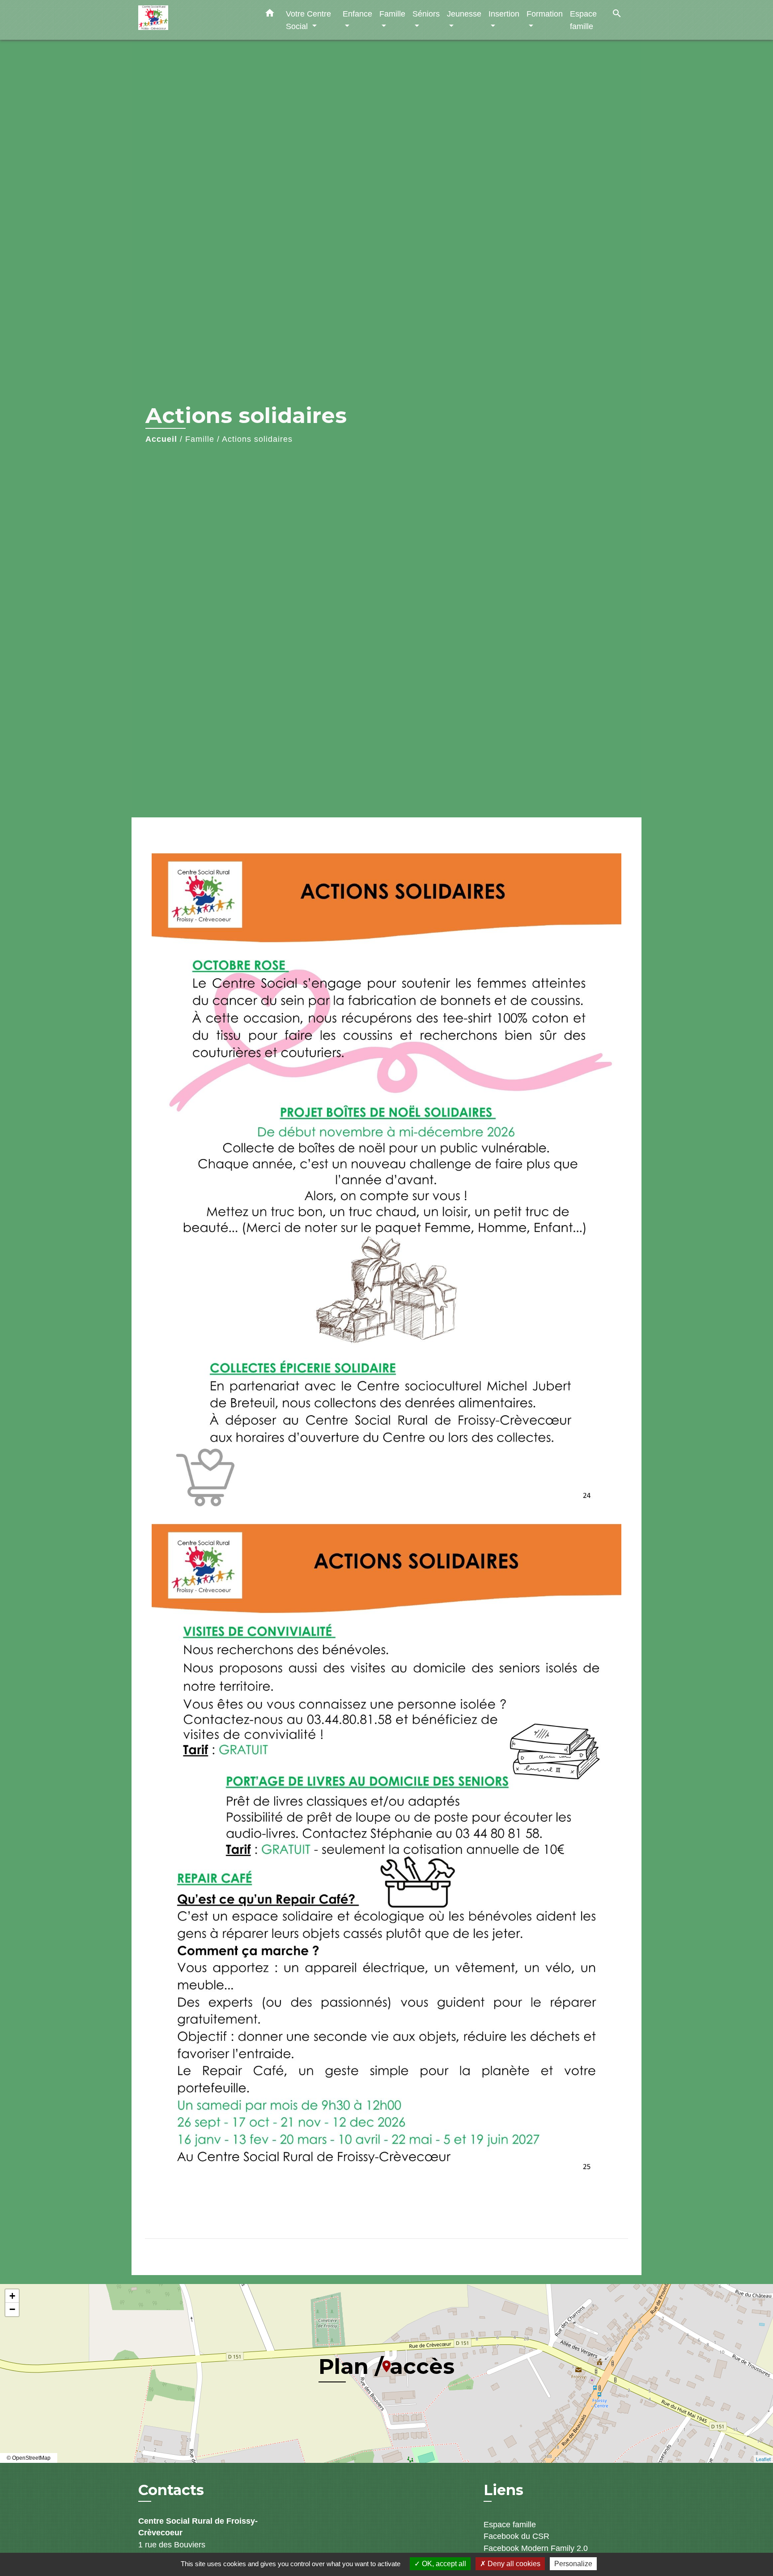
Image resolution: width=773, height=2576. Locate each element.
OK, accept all (443, 2564)
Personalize (573, 2564)
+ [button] (12, 2296)
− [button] (12, 2309)
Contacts (171, 2490)
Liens (503, 2490)
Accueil (161, 439)
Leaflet (763, 2459)
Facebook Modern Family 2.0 (536, 2548)
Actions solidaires (257, 439)
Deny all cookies (513, 2564)
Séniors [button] (426, 14)
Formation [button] (545, 14)
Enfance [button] (357, 14)
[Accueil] (194, 20)
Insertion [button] (504, 14)
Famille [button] (392, 14)
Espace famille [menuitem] (583, 20)
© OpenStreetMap (29, 2458)
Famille (200, 439)
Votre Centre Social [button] (308, 20)
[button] (270, 15)
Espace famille (510, 2525)
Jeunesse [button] (464, 14)
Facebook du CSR (516, 2536)
